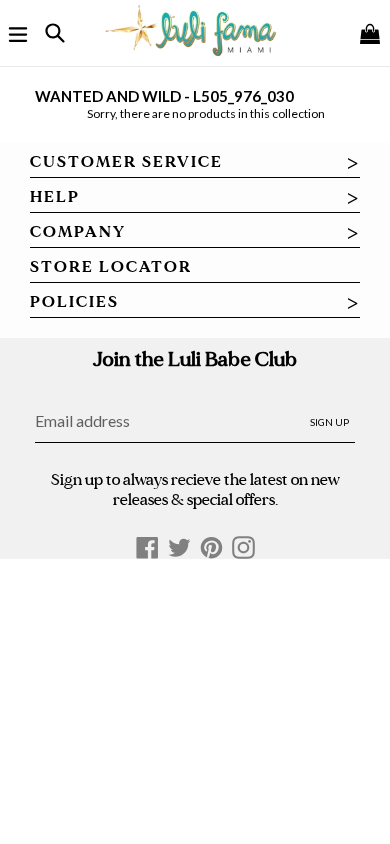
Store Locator (111, 267)
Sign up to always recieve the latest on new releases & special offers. (195, 489)
